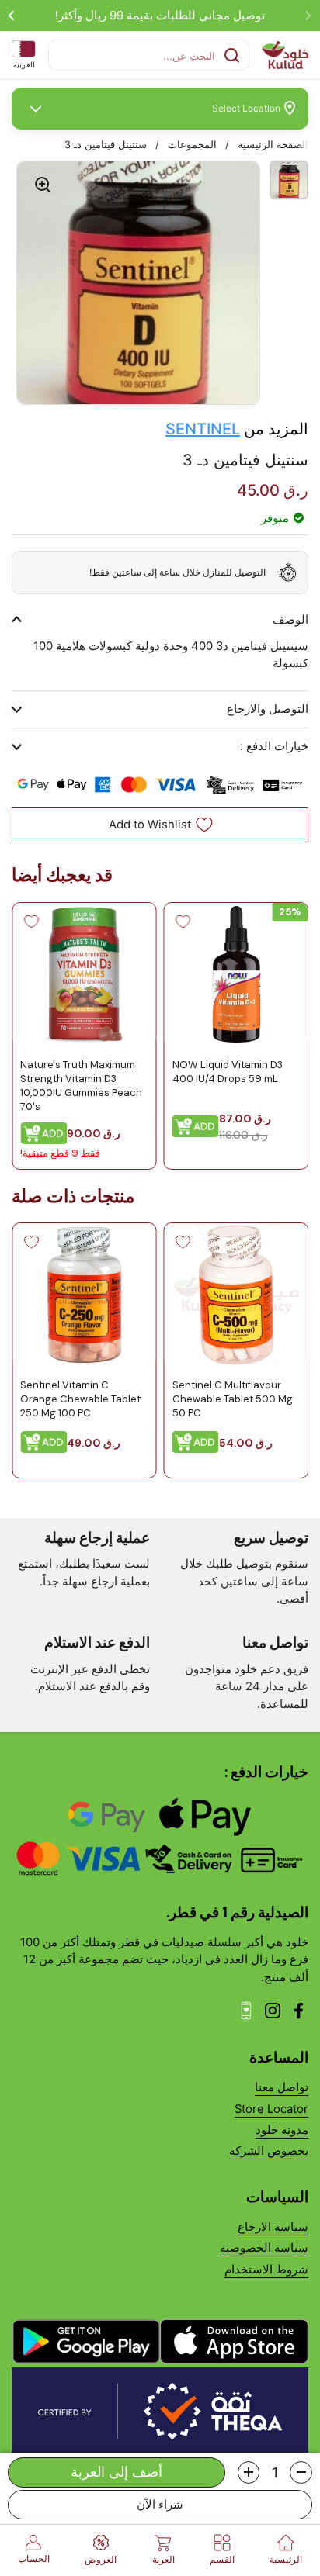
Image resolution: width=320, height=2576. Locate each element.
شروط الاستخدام (266, 2270)
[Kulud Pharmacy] (285, 55)
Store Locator (271, 2109)
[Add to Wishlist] (183, 921)
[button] (301, 2472)
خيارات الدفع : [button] (274, 746)
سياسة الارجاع (273, 2227)
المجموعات (192, 145)
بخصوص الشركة (269, 2151)
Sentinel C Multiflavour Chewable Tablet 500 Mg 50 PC (233, 1399)
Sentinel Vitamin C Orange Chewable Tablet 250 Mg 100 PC (80, 1399)
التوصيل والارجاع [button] (268, 709)
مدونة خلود (282, 2130)
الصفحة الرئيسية (273, 145)
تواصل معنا (282, 2087)
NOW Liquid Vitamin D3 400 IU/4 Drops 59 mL (228, 1071)
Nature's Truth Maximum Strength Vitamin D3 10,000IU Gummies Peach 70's (81, 1085)
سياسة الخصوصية (264, 2248)
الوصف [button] (290, 620)
